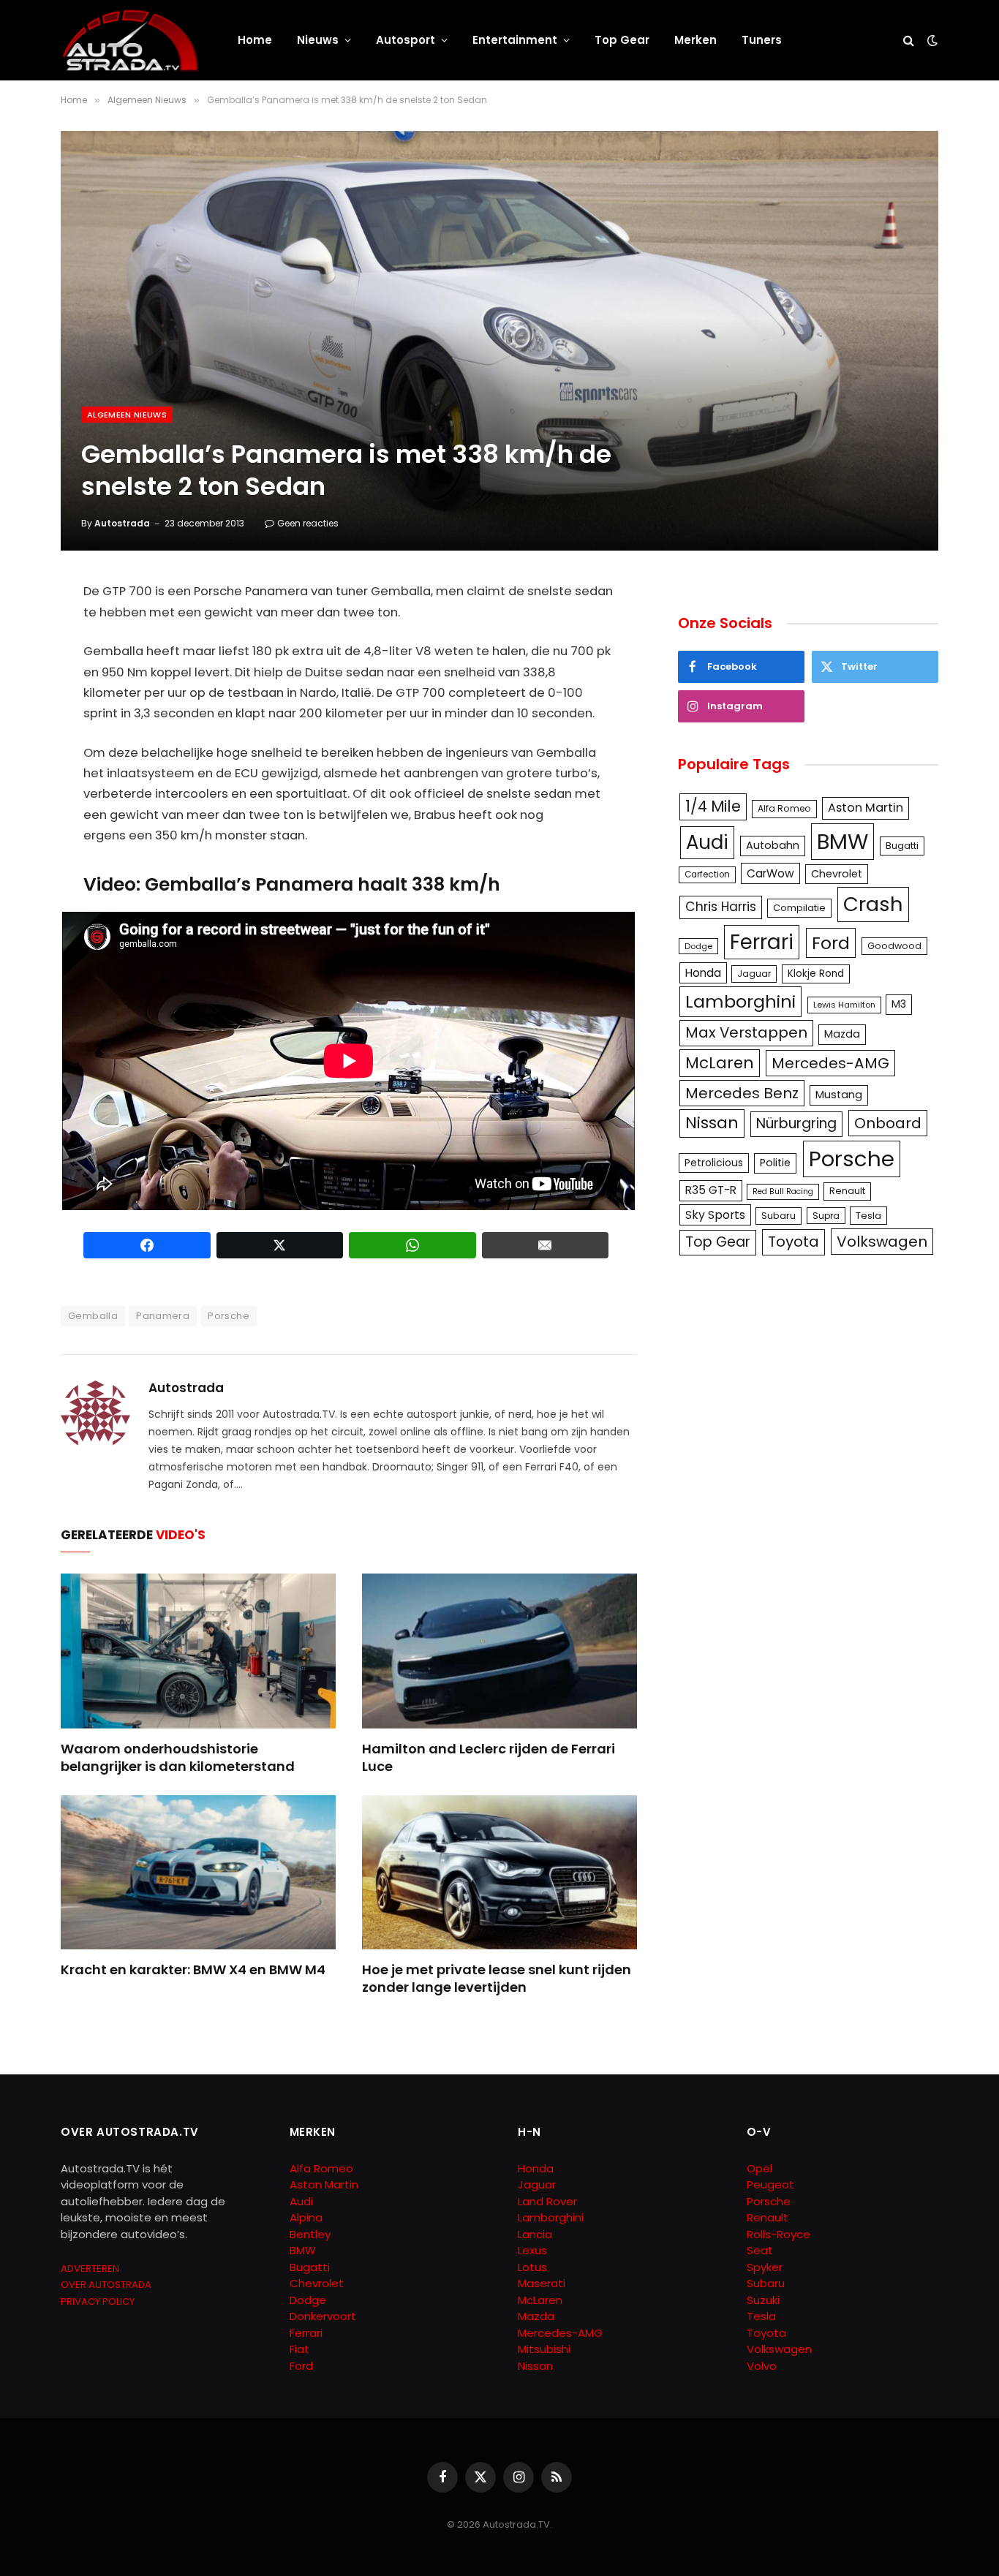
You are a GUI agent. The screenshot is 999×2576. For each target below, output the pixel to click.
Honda (703, 973)
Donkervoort (323, 2316)
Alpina (306, 2217)
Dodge (698, 946)
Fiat (299, 2349)
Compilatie (799, 908)
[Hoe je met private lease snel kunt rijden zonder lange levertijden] (499, 1873)
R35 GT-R (711, 1190)
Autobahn (773, 845)
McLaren (720, 1063)
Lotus (532, 2267)
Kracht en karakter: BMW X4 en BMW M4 (193, 1970)
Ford (831, 943)
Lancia (535, 2234)
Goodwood (894, 946)
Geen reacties (308, 523)
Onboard (888, 1123)
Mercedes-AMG (830, 1063)
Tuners (762, 40)
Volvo (762, 2366)
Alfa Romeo (784, 808)
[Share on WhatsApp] (412, 1245)
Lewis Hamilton (844, 1005)
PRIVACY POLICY (98, 2301)
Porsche (229, 1316)
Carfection (707, 875)
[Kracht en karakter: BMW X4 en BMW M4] (198, 1873)
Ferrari (762, 942)
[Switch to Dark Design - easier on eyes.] (931, 40)
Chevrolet (837, 874)
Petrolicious (714, 1163)
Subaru (779, 1216)
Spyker (765, 2267)
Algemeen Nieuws (127, 415)
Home (255, 40)
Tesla (868, 1216)
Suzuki (763, 2300)
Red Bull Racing (783, 1191)
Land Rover (547, 2201)
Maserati (542, 2283)
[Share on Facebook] (147, 1245)
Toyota (793, 1242)
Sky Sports (715, 1215)
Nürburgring (796, 1123)
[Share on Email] (546, 1245)
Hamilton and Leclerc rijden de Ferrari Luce (489, 1758)
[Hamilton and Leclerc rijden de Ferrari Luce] (499, 1651)
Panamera (163, 1316)
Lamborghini (740, 1001)
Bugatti (902, 846)
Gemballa (93, 1316)
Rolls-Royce (779, 2234)
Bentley (310, 2234)
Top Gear (622, 40)
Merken (695, 40)
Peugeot (770, 2184)
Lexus (532, 2250)
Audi (707, 842)
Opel (759, 2168)
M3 (899, 1004)
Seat (760, 2250)
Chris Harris (721, 907)
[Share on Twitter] (280, 1245)
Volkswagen (882, 1242)
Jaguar (754, 974)
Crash (873, 904)
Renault (847, 1191)
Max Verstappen (746, 1032)
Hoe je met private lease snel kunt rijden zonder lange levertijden (497, 1979)
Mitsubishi (544, 2349)
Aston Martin (866, 808)
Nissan (712, 1123)
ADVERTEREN (90, 2269)
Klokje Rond (816, 974)
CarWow (770, 873)
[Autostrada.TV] (130, 40)
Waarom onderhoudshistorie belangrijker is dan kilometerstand (178, 1758)
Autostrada (122, 523)
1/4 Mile (713, 807)
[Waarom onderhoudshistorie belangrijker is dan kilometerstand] (198, 1651)
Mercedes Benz (742, 1093)
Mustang (839, 1095)
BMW (842, 841)
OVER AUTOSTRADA (106, 2285)
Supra (826, 1216)
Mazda (842, 1034)
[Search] (909, 41)
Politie (775, 1163)
